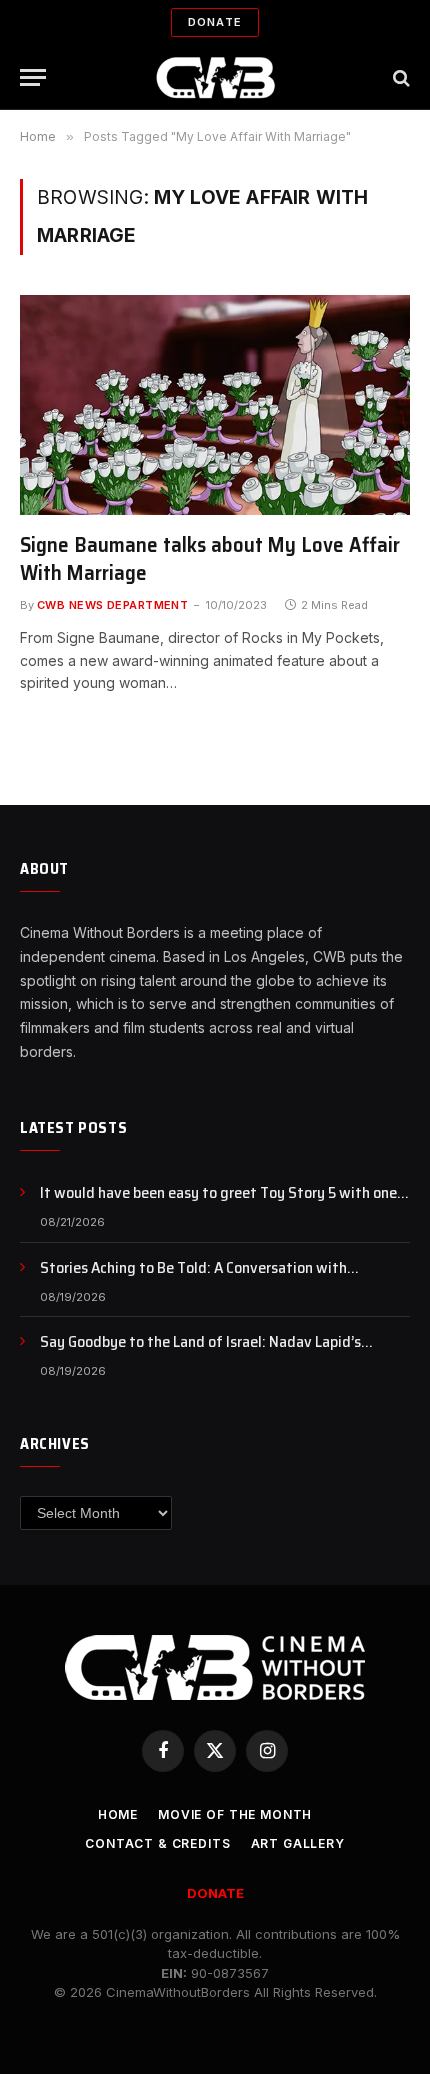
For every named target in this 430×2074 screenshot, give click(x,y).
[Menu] (33, 77)
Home (118, 1814)
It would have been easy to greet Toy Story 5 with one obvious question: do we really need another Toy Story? (223, 1204)
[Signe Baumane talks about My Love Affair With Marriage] (215, 404)
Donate (215, 22)
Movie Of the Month (235, 1814)
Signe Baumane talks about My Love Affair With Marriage (210, 559)
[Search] (399, 77)
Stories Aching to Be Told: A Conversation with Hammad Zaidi (193, 1279)
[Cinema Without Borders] (215, 77)
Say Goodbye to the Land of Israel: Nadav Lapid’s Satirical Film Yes (200, 1353)
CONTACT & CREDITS (157, 1843)
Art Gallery (298, 1843)
